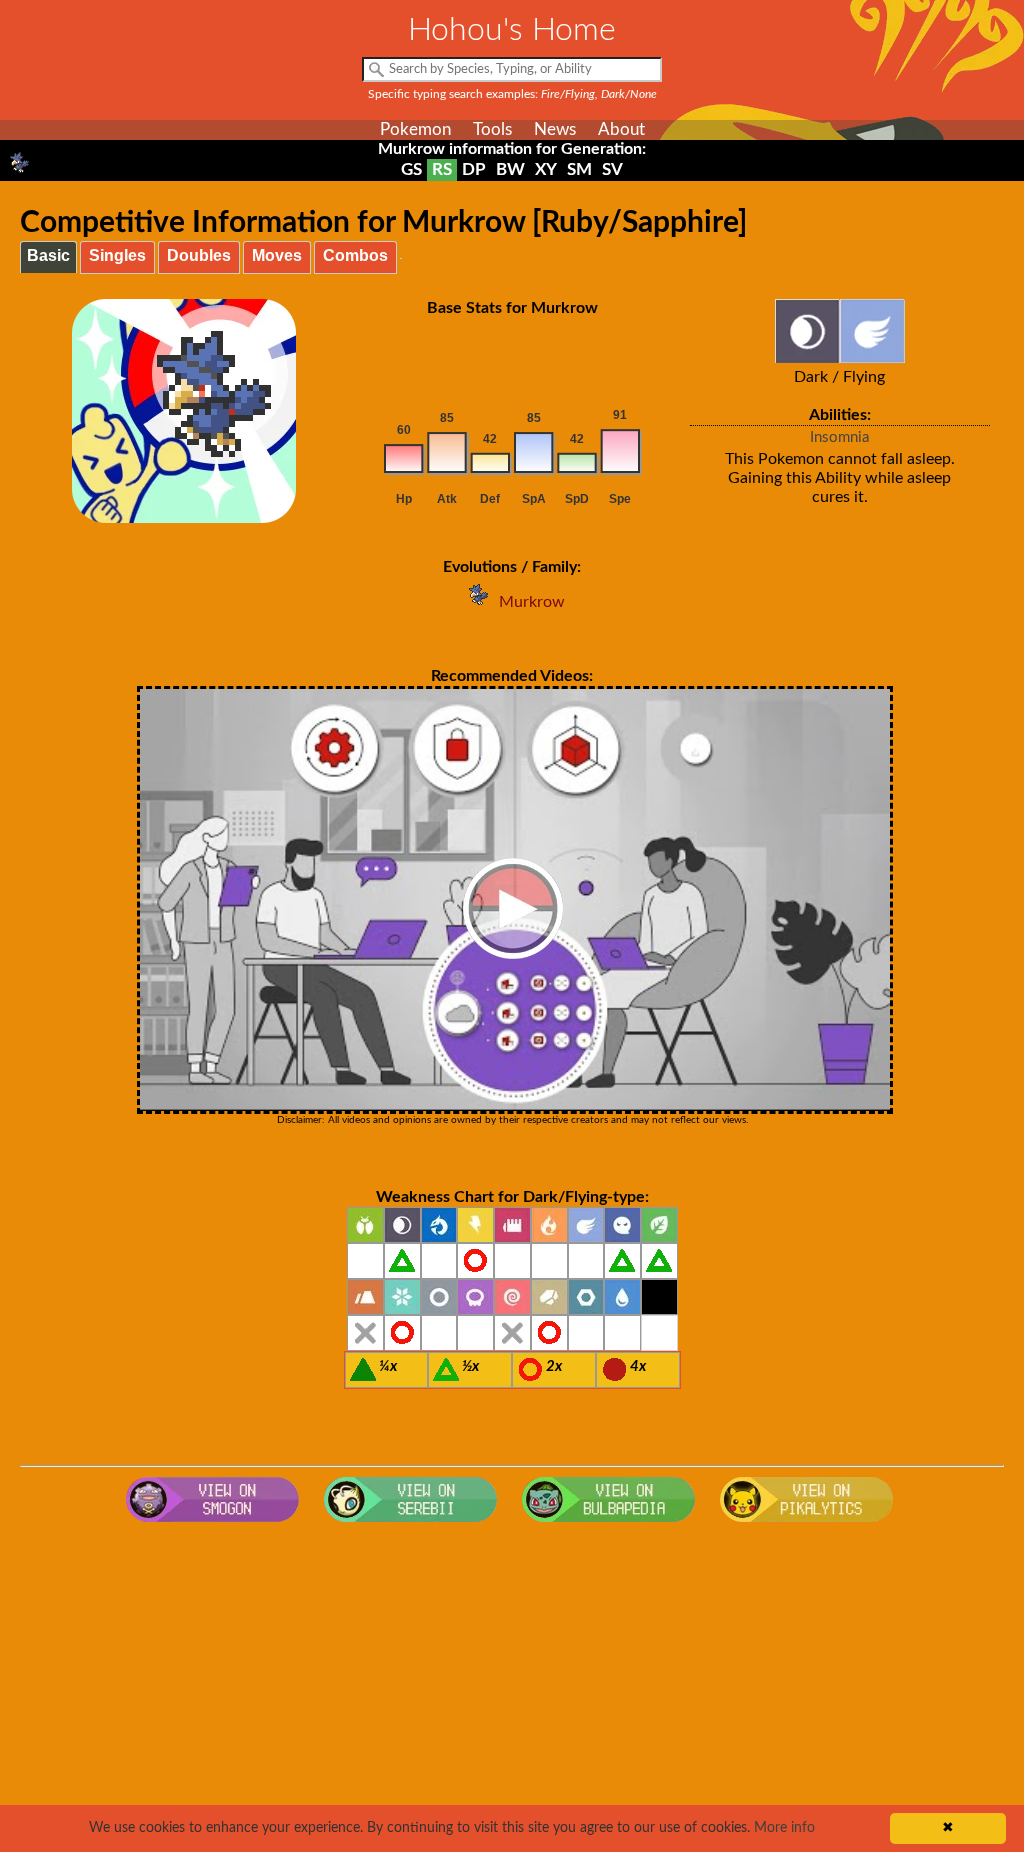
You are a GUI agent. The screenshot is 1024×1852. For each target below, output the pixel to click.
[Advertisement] (512, 1692)
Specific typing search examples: (512, 94)
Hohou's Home (512, 30)
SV (612, 169)
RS (442, 169)
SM (579, 169)
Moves (277, 255)
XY (546, 169)
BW (510, 169)
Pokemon (415, 129)
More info (784, 1828)
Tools (492, 129)
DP (474, 169)
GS (411, 169)
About (621, 129)
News (555, 129)
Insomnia (839, 437)
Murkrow (532, 602)
